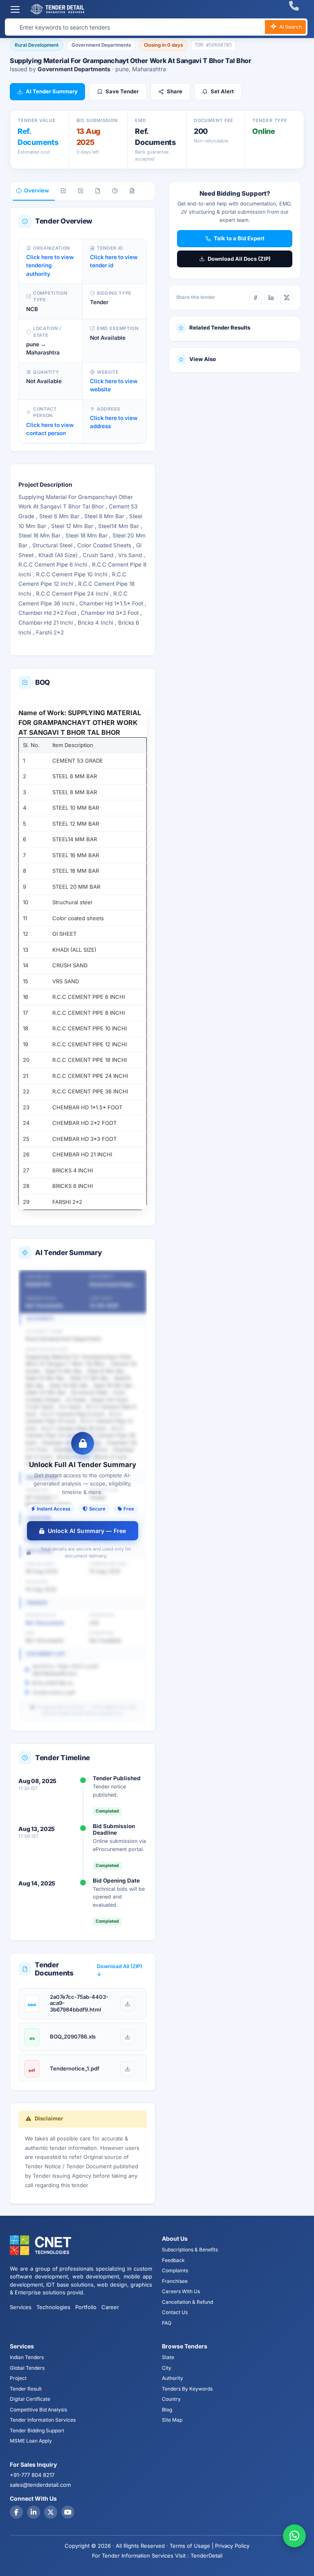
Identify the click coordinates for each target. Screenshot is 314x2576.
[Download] (128, 2004)
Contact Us (175, 2312)
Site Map (172, 2420)
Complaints (175, 2270)
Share (175, 91)
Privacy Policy (232, 2546)
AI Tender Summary (52, 91)
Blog (167, 2410)
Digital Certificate (30, 2399)
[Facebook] (256, 298)
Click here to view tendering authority (50, 265)
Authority (173, 2378)
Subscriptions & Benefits (190, 2250)
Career (110, 2307)
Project (18, 2378)
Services (21, 2307)
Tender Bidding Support (37, 2430)
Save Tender (122, 91)
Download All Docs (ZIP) (239, 259)
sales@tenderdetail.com (40, 2485)
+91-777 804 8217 (32, 2475)
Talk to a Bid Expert (239, 238)
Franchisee (175, 2281)
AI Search (290, 27)
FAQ (167, 2323)
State (168, 2357)
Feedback (173, 2260)
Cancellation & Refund (187, 2302)
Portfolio (86, 2307)
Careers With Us (181, 2291)
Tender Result (26, 2389)
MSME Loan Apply (31, 2441)
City (167, 2368)
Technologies (53, 2307)
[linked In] (34, 2512)
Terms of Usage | (192, 2546)
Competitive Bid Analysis (38, 2410)
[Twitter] (51, 2512)
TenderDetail (206, 2556)
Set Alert (222, 91)
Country (171, 2399)
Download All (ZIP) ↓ (120, 1970)
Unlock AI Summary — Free (87, 1531)
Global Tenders (27, 2368)
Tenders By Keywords (187, 2389)
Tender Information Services (43, 2420)
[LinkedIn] (271, 298)
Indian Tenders (27, 2357)
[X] (287, 298)
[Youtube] (68, 2512)
